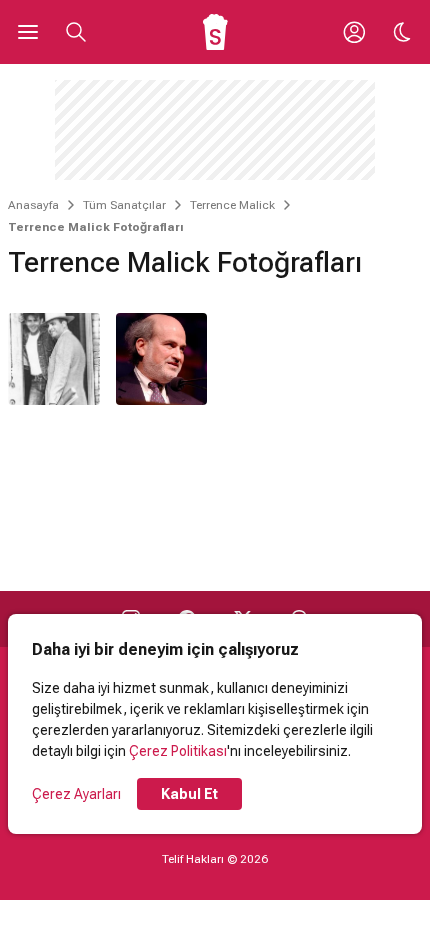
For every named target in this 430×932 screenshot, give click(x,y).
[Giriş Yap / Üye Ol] (354, 32)
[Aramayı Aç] (76, 32)
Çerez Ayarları (76, 794)
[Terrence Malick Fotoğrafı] (54, 359)
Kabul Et (189, 794)
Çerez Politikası (178, 751)
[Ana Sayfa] (215, 32)
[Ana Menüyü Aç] (28, 32)
